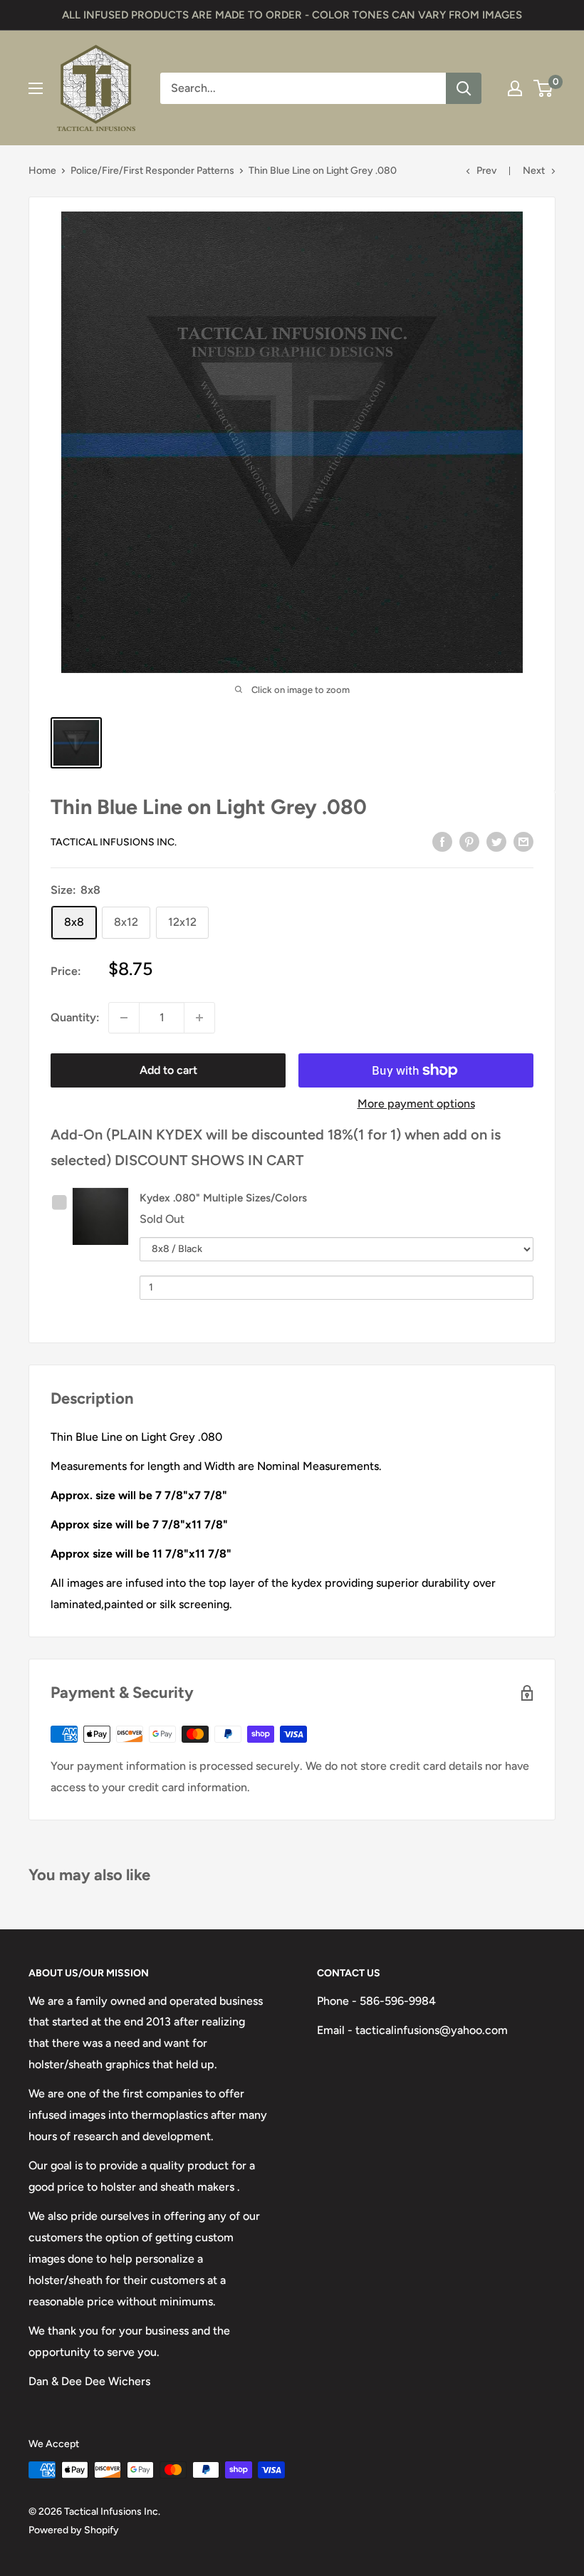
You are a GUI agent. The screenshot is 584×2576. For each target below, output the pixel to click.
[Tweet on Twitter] (496, 841)
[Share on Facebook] (442, 841)
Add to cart (168, 1070)
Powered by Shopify (74, 2530)
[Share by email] (523, 841)
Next (534, 171)
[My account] (515, 88)
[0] (544, 88)
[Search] (464, 88)
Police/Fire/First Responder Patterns (152, 171)
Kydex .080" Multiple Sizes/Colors (223, 1198)
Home (42, 171)
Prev (486, 171)
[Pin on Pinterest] (469, 841)
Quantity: (75, 1017)
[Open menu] (36, 88)
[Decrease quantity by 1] (124, 1018)
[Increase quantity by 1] (199, 1018)
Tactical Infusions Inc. (114, 842)
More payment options (416, 1104)
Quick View (104, 1215)
